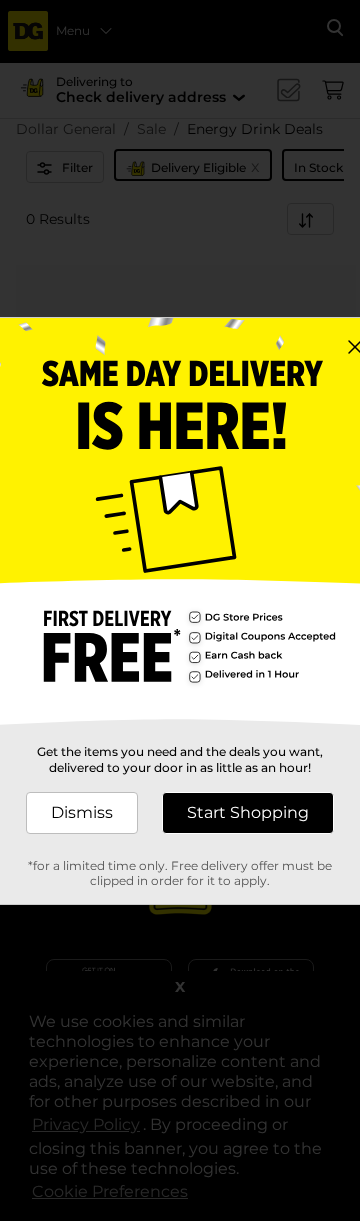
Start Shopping (248, 812)
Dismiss (82, 812)
